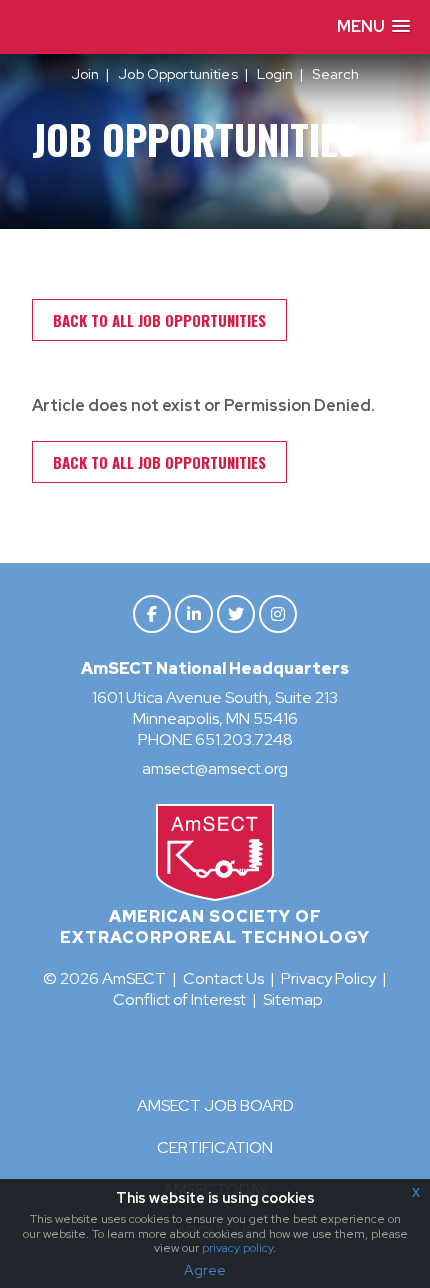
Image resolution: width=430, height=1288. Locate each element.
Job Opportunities (177, 74)
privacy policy (237, 1248)
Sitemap (293, 999)
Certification (215, 1147)
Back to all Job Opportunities (159, 320)
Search (335, 74)
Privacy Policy (328, 978)
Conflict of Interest (179, 999)
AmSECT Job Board (215, 1105)
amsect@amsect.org (215, 768)
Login (275, 74)
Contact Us (223, 978)
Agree (205, 1270)
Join (85, 74)
